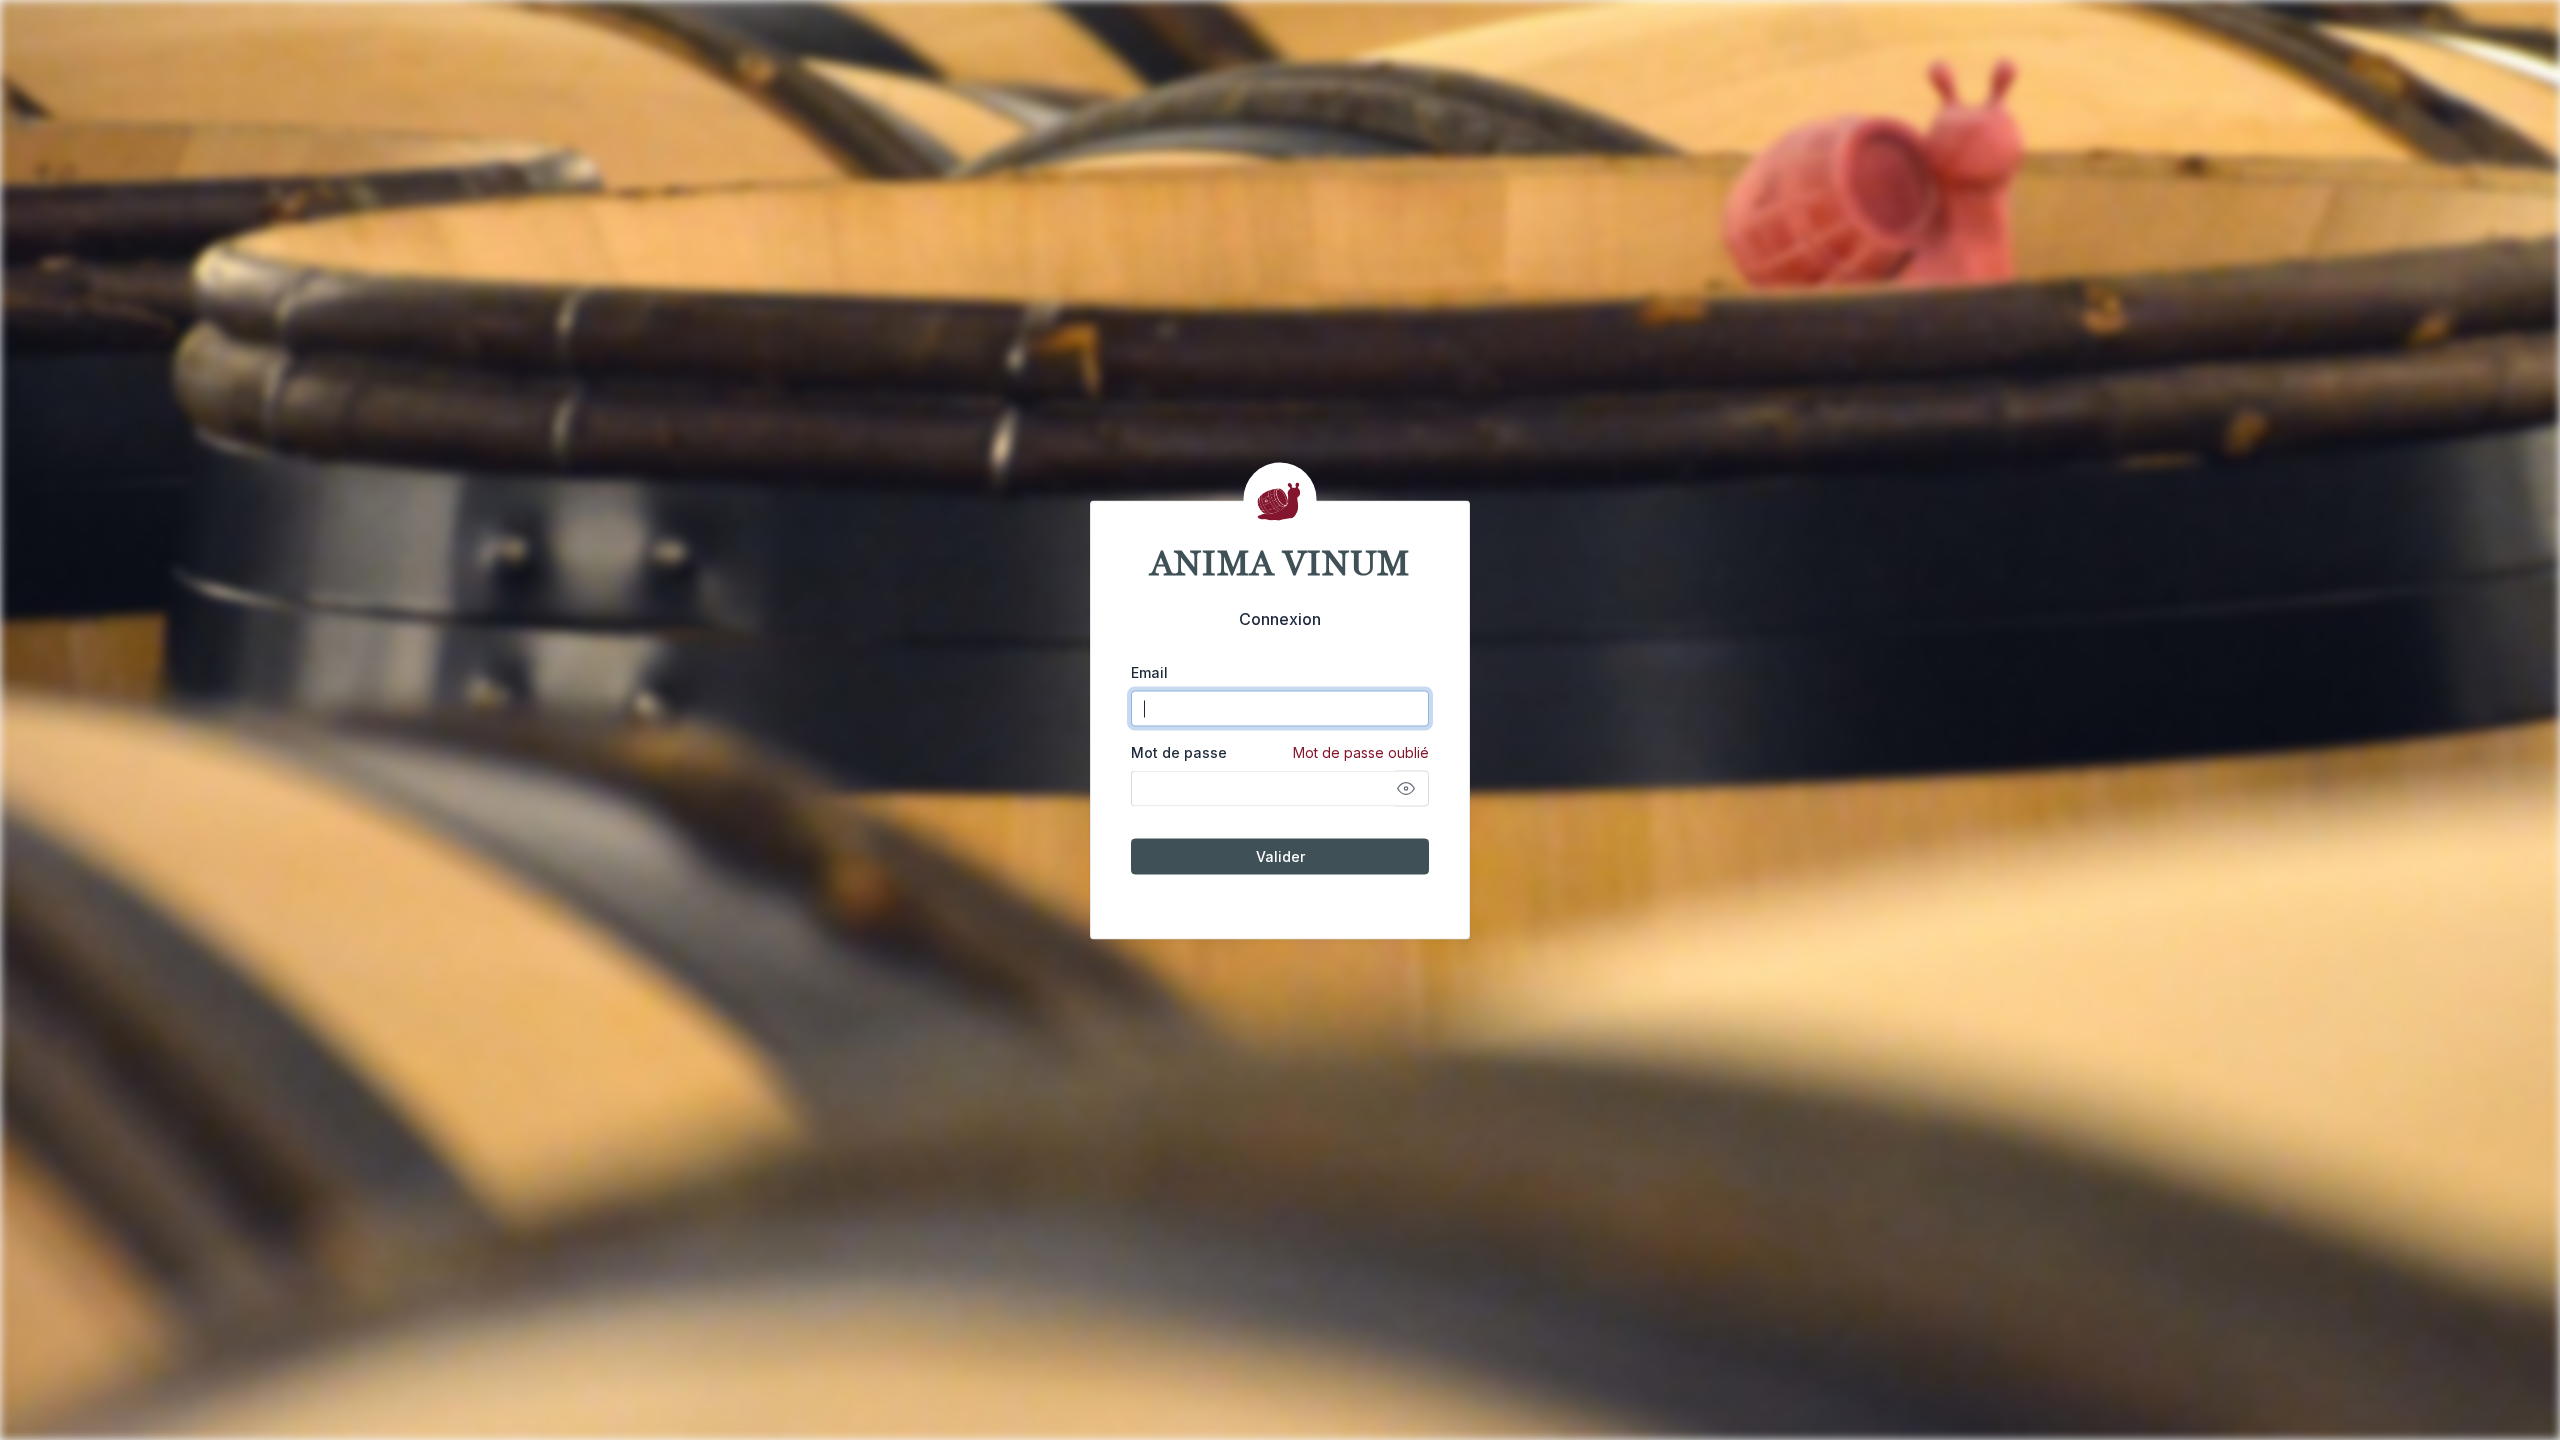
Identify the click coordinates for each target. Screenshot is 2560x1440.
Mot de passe (1280, 752)
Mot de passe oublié (1361, 752)
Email (1149, 672)
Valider (1280, 856)
